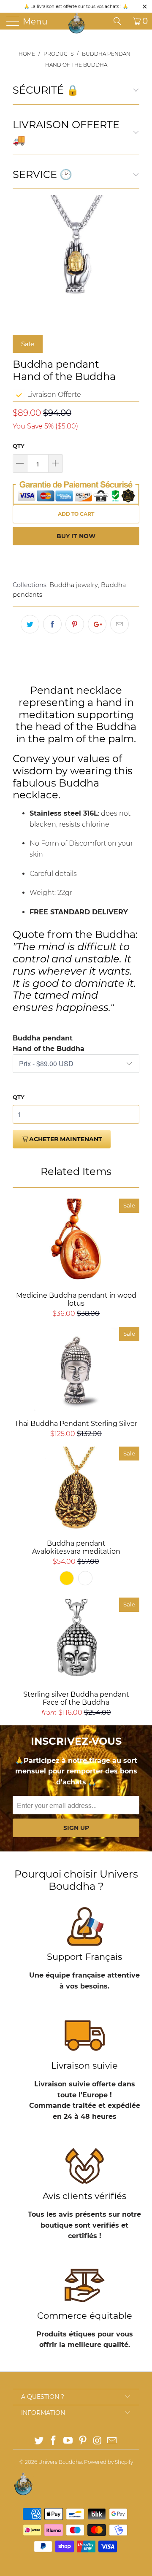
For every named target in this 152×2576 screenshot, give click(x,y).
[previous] (21, 259)
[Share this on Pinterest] (75, 624)
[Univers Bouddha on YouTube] (68, 2441)
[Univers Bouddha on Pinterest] (83, 2441)
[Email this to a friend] (119, 624)
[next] (131, 259)
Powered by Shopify (109, 2462)
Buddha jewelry (74, 585)
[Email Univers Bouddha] (112, 2441)
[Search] (120, 21)
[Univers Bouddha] (77, 23)
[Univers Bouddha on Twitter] (39, 2441)
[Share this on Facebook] (52, 624)
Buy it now (76, 536)
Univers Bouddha (60, 2462)
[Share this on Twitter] (30, 624)
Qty (19, 446)
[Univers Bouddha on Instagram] (98, 2441)
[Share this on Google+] (97, 624)
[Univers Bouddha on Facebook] (54, 2441)
